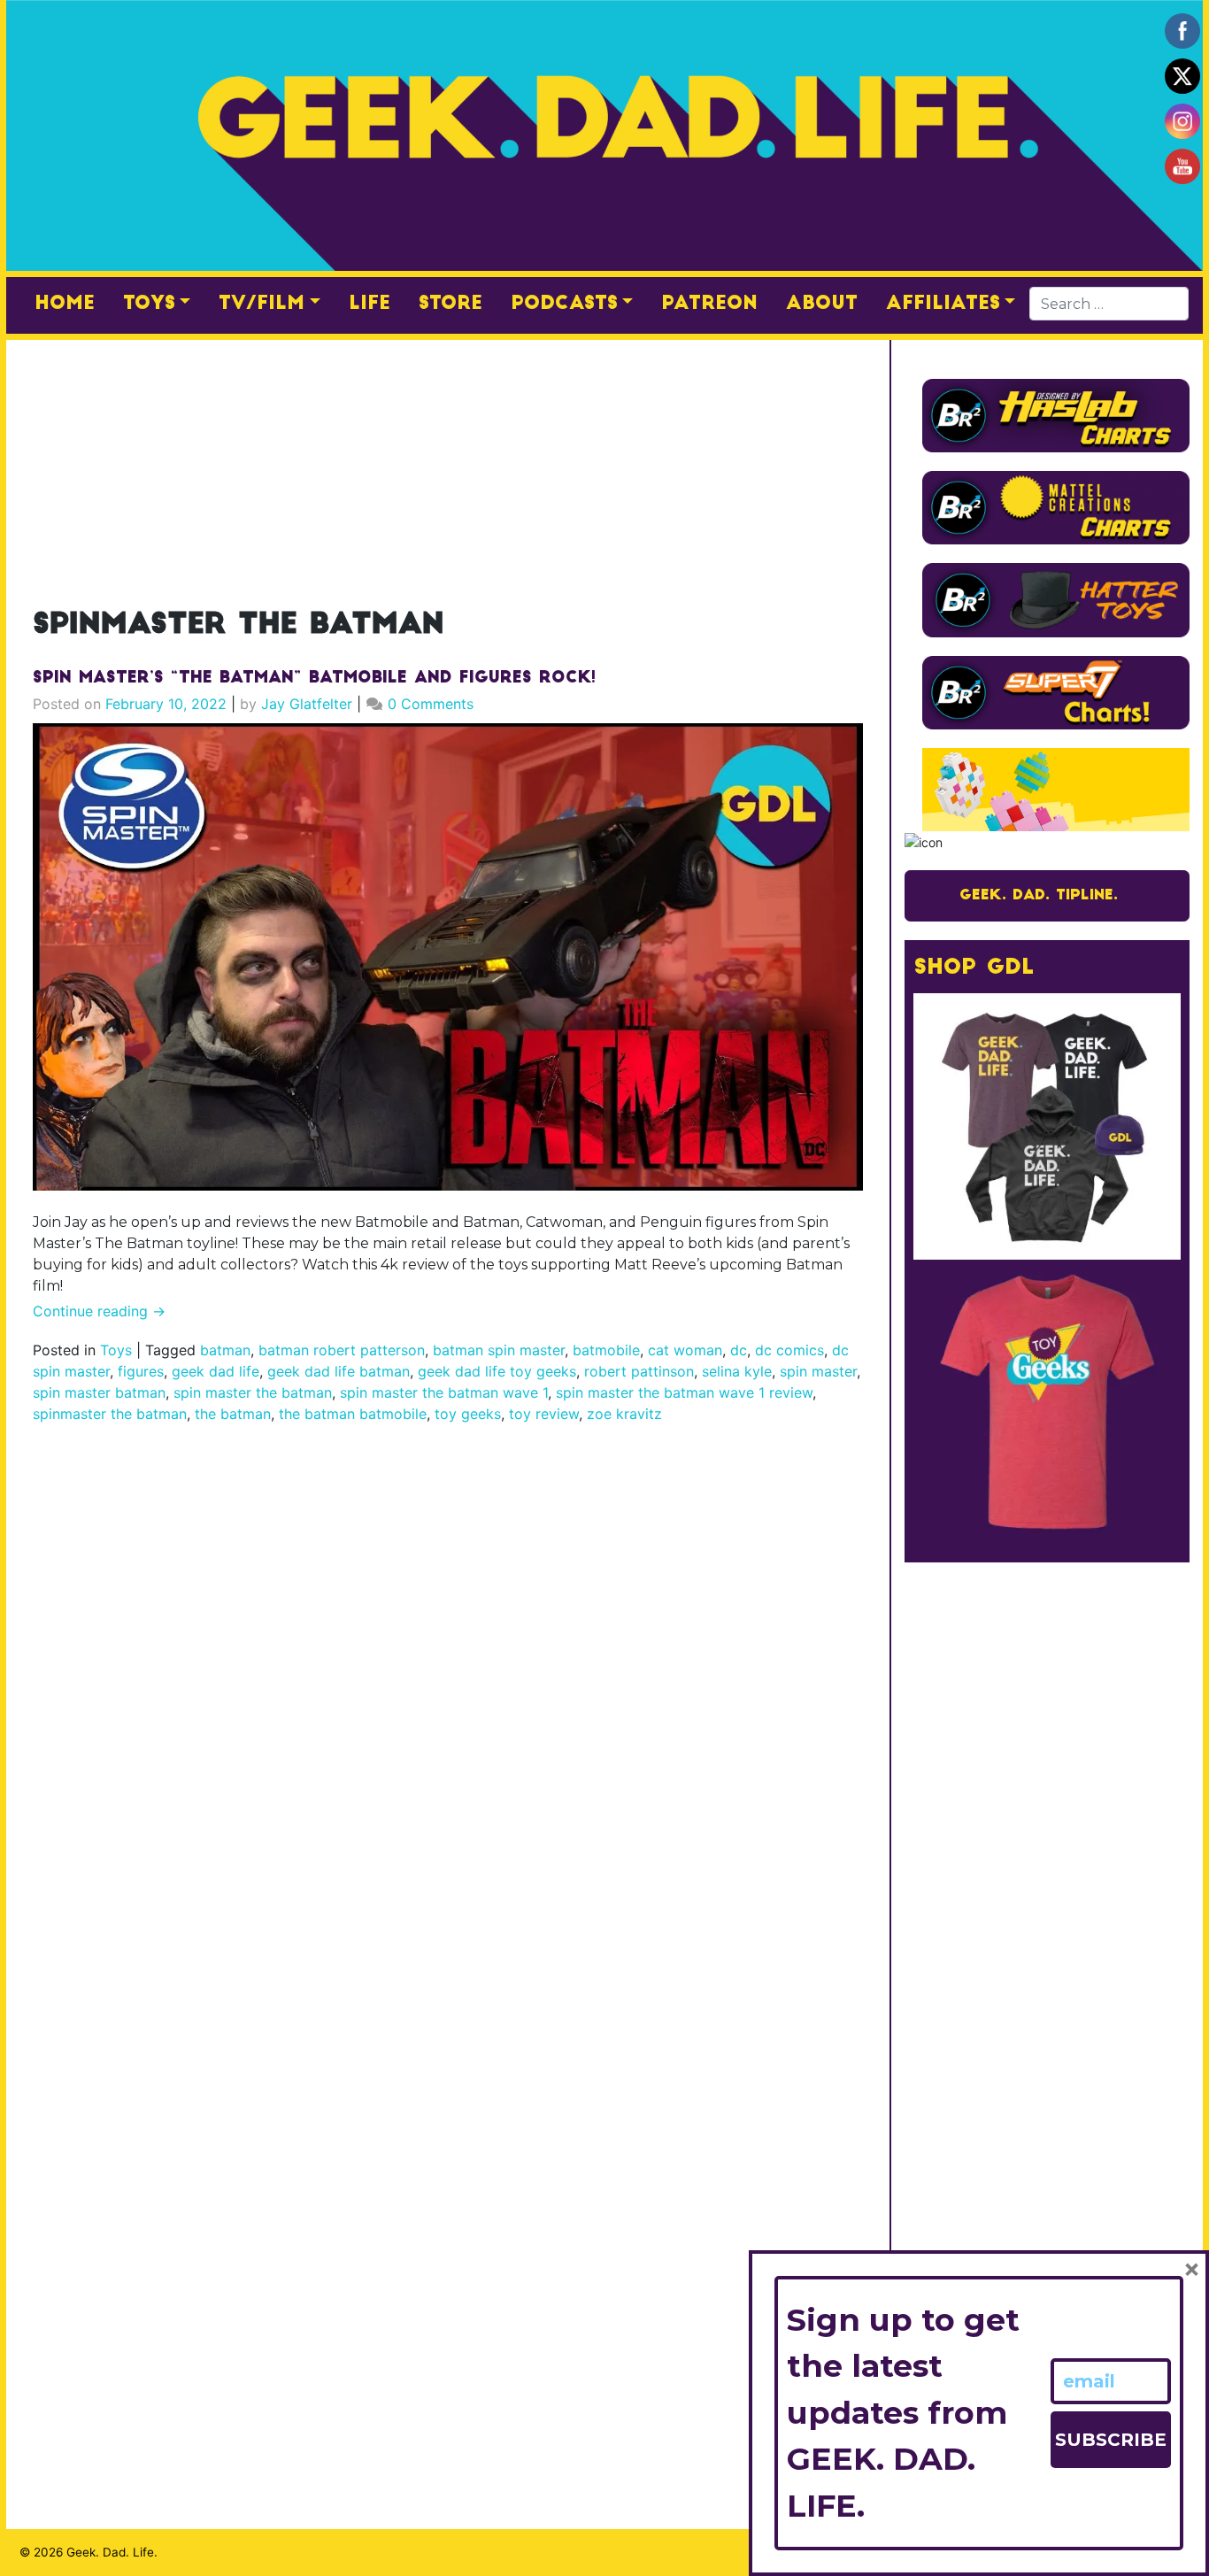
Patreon (709, 304)
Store (450, 304)
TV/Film (262, 304)
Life (370, 304)
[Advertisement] (448, 464)
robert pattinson (639, 1371)
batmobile (606, 1350)
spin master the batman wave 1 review (684, 1392)
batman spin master (499, 1350)
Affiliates (943, 304)
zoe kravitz (624, 1414)
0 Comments (431, 704)
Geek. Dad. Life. (112, 2552)
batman (225, 1350)
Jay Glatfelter (307, 704)
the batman (233, 1414)
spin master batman (99, 1392)
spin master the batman (253, 1392)
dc (739, 1350)
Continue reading (99, 1311)
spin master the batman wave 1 (444, 1392)
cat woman (685, 1350)
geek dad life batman (339, 1371)
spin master (818, 1371)
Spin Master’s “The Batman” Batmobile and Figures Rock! (314, 679)
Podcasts (564, 304)
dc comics (789, 1350)
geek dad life (216, 1371)
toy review (544, 1414)
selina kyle (737, 1371)
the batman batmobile (353, 1414)
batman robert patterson (342, 1350)
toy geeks (468, 1414)
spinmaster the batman (110, 1414)
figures (141, 1371)
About (822, 304)
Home (65, 304)
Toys (149, 304)
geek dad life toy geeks (497, 1371)
